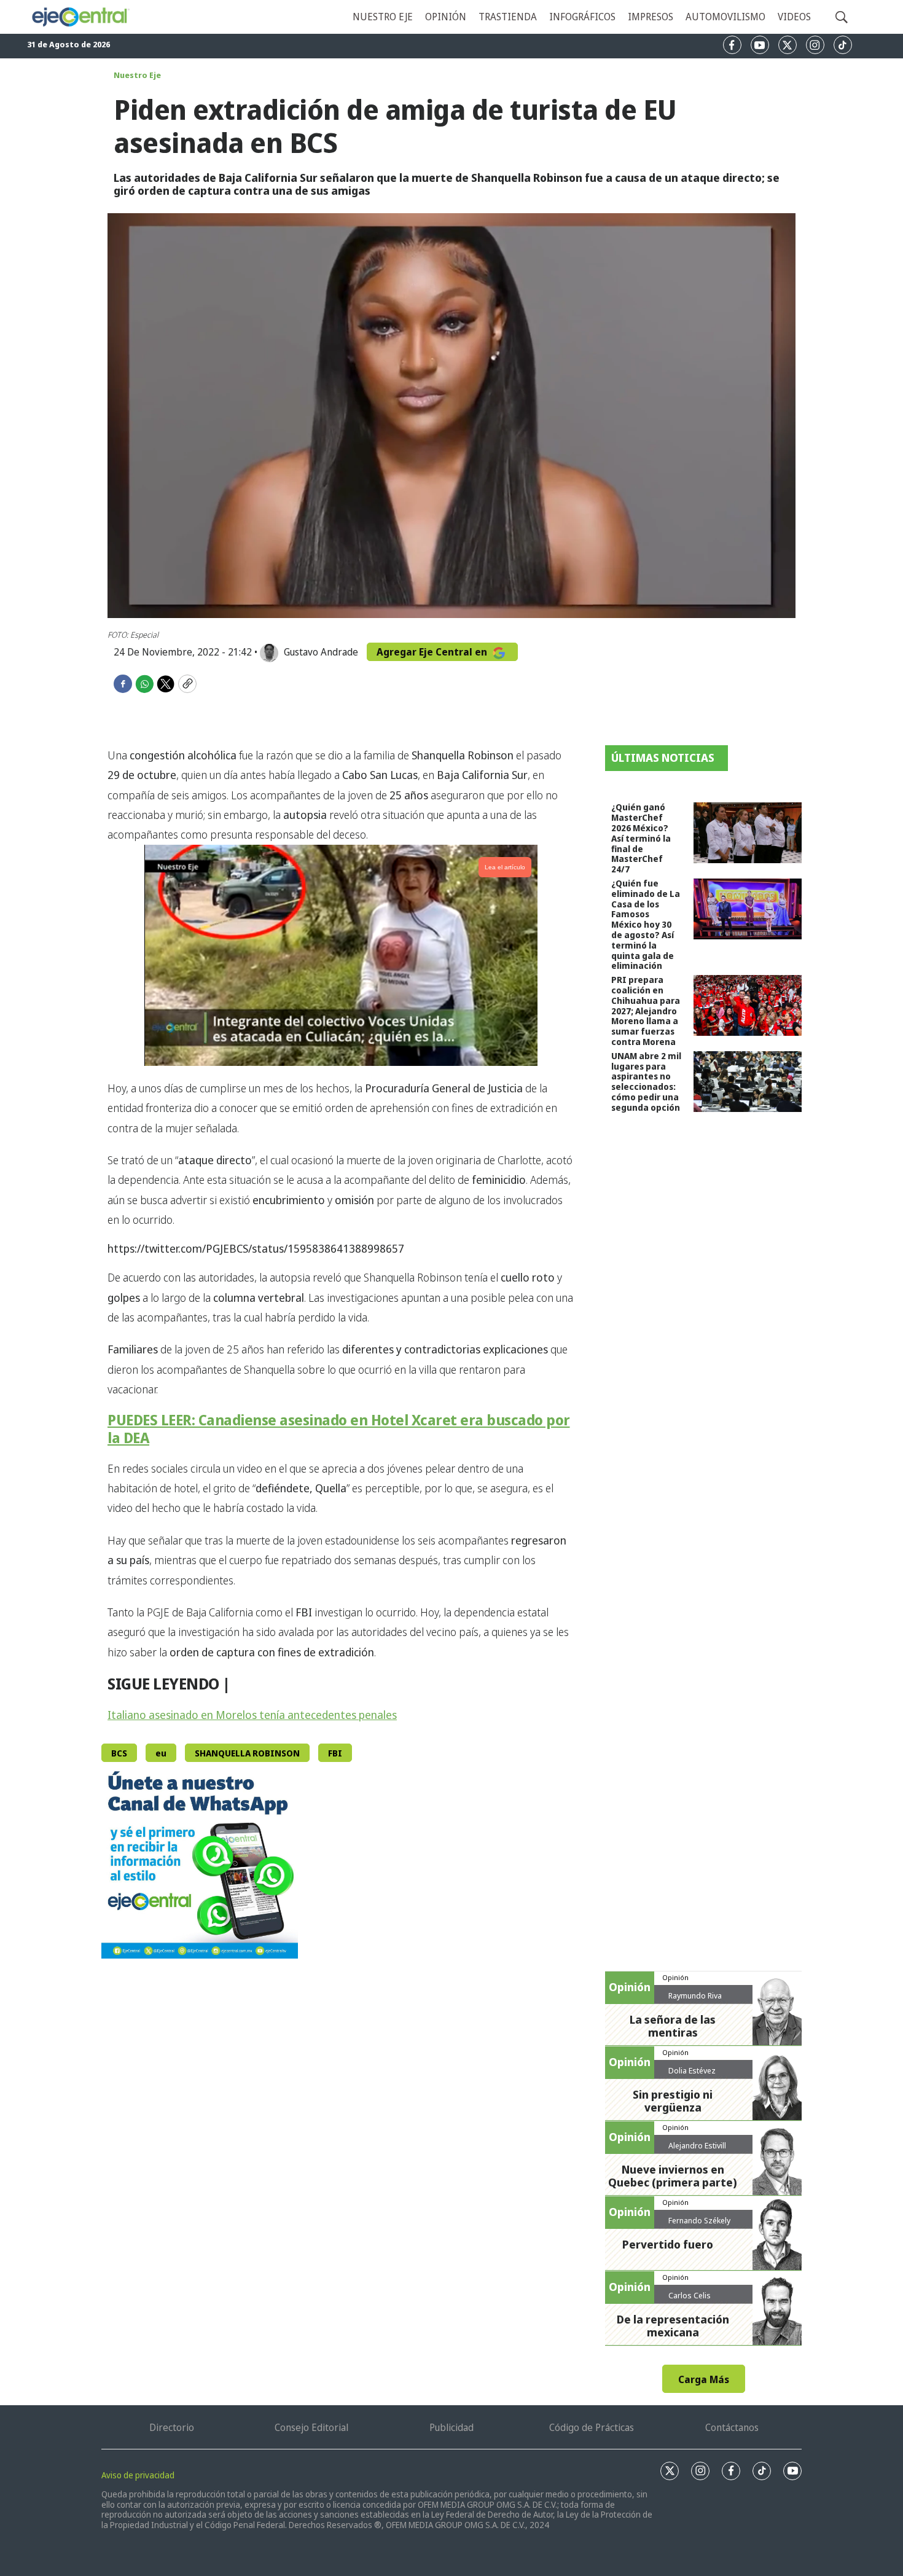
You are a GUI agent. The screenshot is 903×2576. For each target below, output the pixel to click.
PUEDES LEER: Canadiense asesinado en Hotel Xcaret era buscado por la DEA (339, 1428)
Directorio (172, 2427)
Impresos (651, 17)
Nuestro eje (383, 17)
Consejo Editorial (311, 2427)
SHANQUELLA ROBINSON (247, 1753)
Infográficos (582, 17)
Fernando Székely (699, 2220)
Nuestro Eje (137, 75)
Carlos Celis (690, 2295)
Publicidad (451, 2427)
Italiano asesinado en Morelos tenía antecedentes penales (252, 1715)
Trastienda (508, 17)
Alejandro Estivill (697, 2145)
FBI (335, 1753)
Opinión (446, 17)
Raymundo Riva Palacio (695, 2000)
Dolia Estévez (692, 2070)
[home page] (80, 17)
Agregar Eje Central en (433, 652)
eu (161, 1753)
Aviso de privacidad (138, 2475)
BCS (119, 1753)
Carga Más (704, 2379)
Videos (794, 17)
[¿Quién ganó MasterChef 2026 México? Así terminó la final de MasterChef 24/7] (748, 833)
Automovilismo (725, 17)
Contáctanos (732, 2427)
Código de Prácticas (592, 2427)
